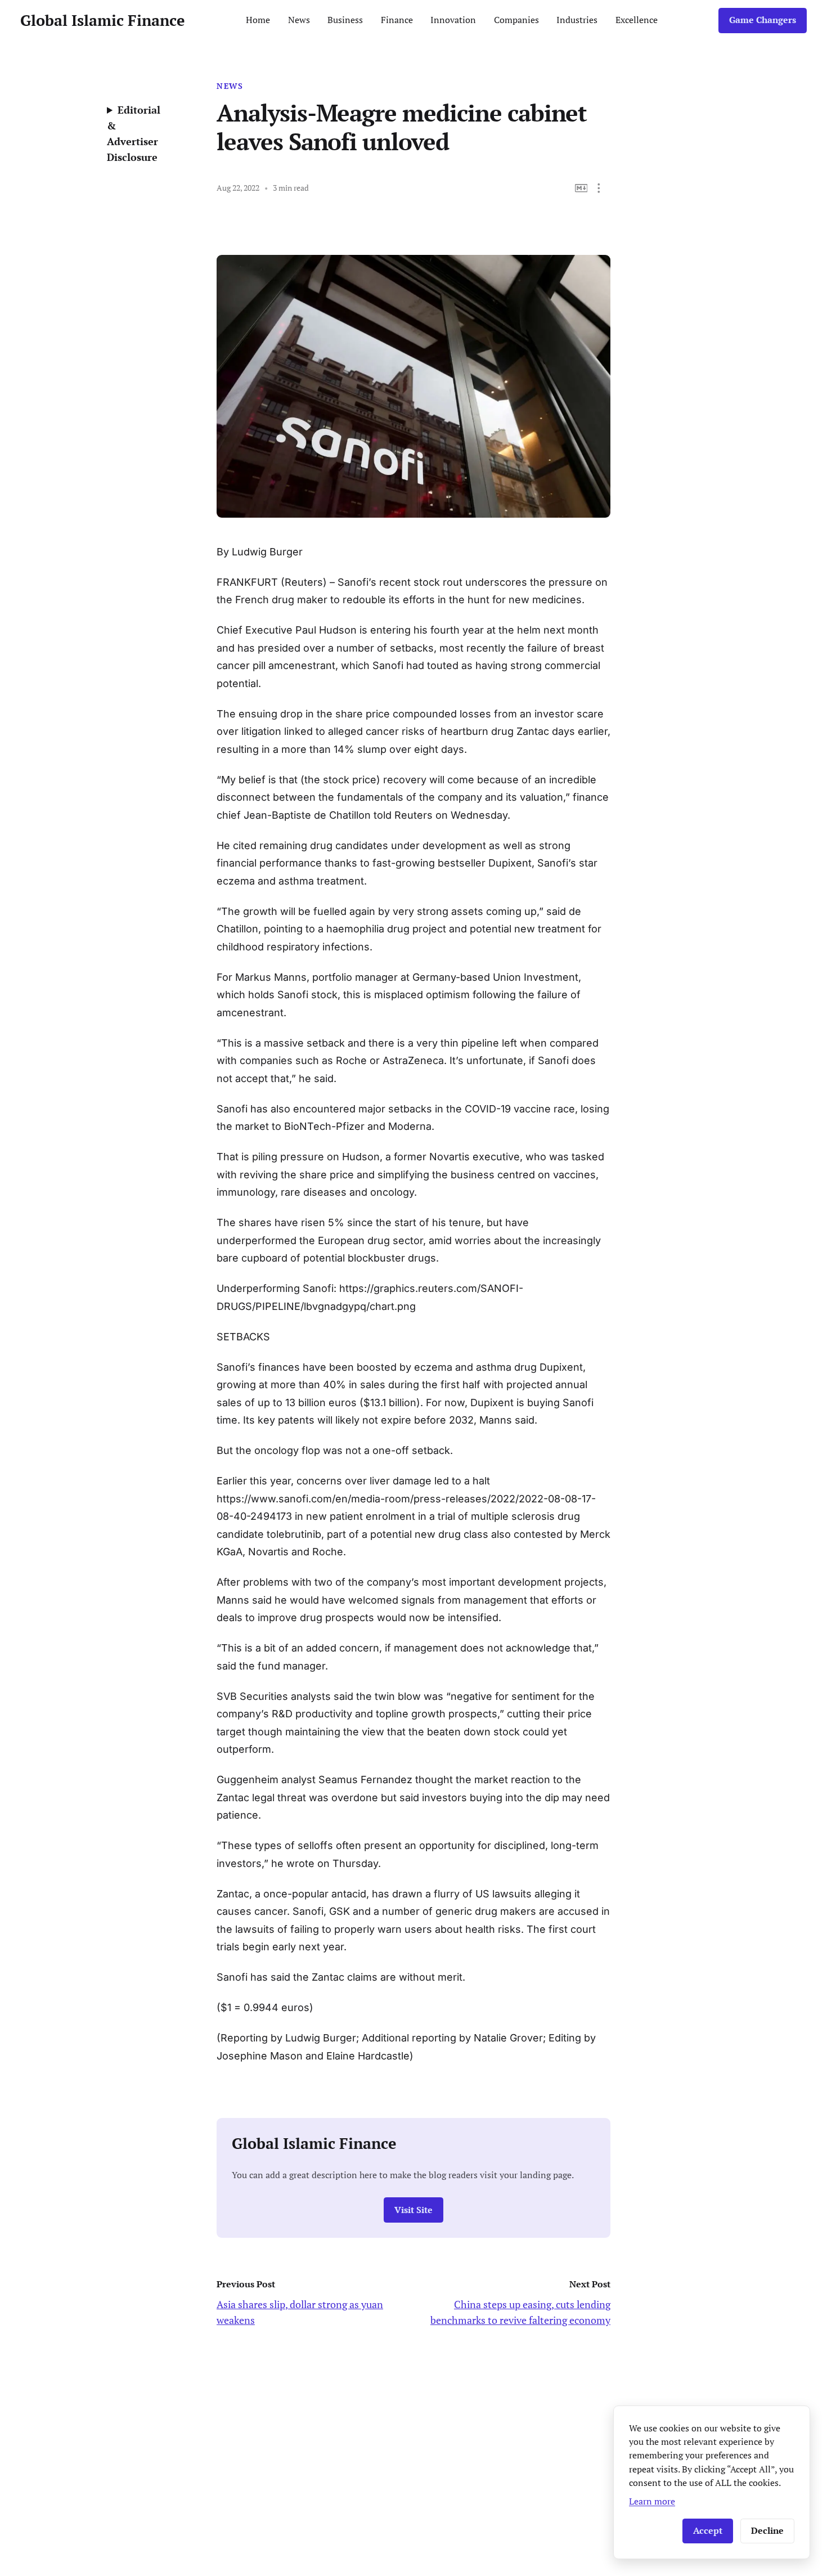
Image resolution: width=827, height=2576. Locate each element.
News (299, 20)
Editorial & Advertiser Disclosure (134, 133)
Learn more (652, 2501)
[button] (599, 188)
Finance (397, 20)
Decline (767, 2531)
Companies (516, 20)
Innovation (453, 20)
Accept (708, 2531)
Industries (577, 20)
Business (345, 20)
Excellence (637, 20)
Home (258, 20)
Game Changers (763, 20)
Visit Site (414, 2210)
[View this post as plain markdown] (581, 188)
